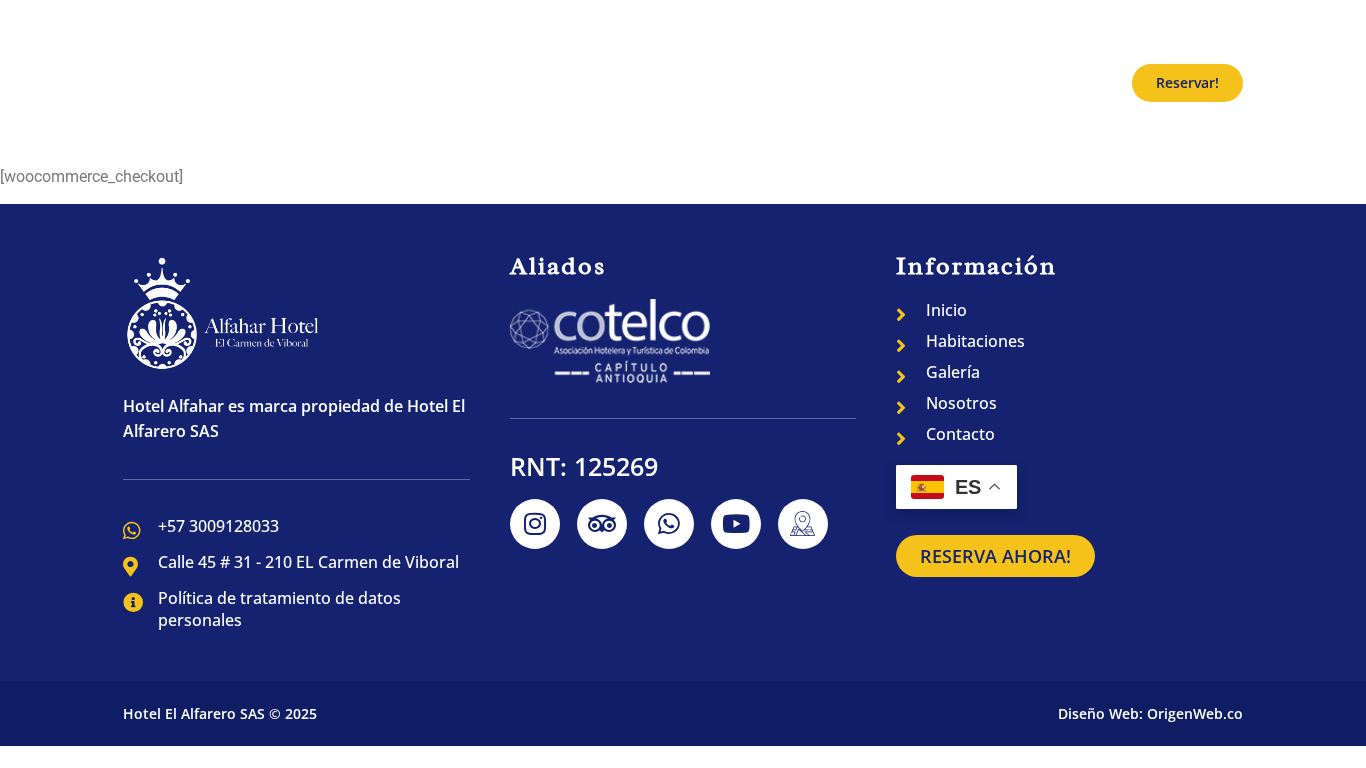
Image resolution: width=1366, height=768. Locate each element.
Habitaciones (742, 83)
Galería (855, 83)
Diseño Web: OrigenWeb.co (1150, 713)
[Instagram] (535, 524)
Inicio (635, 83)
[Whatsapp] (669, 524)
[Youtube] (736, 524)
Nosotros (953, 83)
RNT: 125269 (584, 466)
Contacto (1059, 83)
